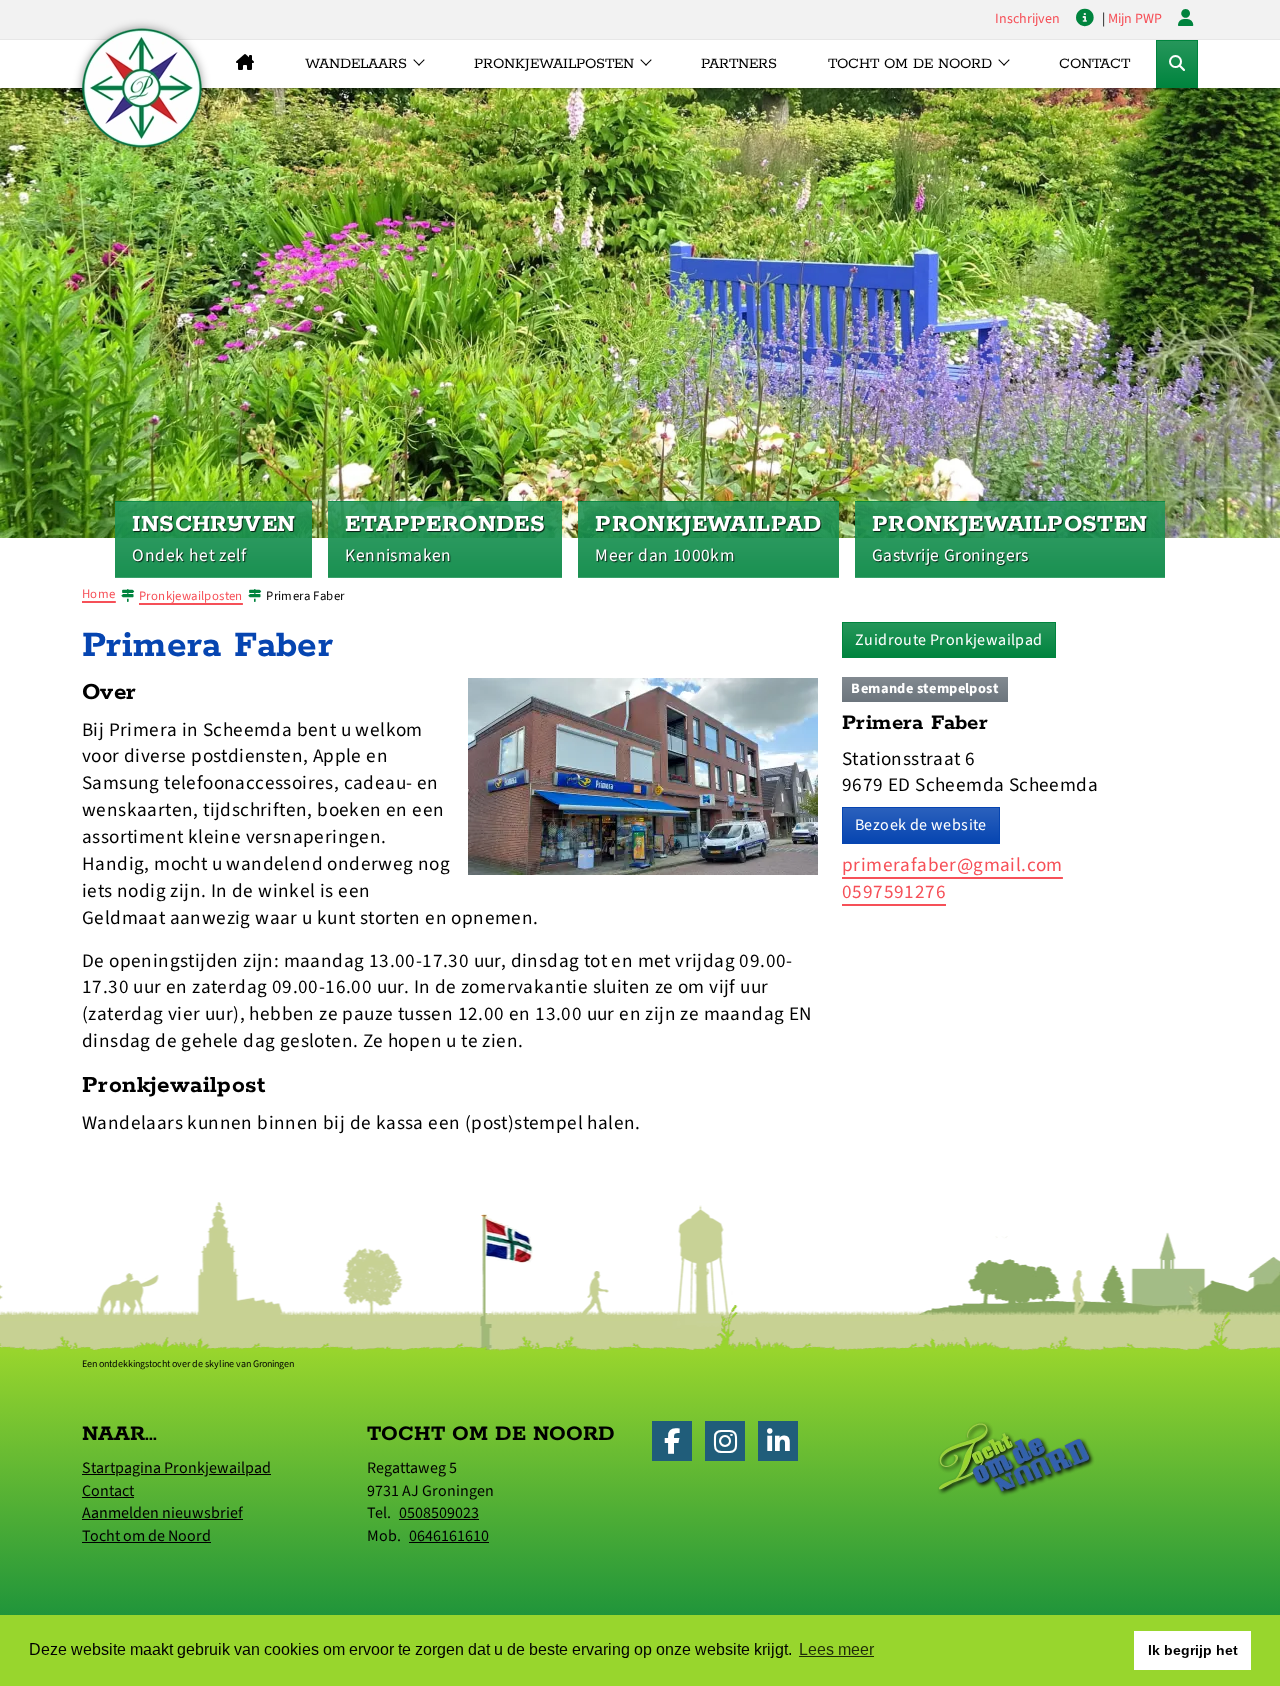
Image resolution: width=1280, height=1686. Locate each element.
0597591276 (894, 892)
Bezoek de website (921, 825)
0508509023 (439, 1513)
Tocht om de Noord (146, 1536)
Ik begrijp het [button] (1193, 1650)
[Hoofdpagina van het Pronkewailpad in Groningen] (244, 64)
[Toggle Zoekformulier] (1177, 64)
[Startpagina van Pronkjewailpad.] (142, 88)
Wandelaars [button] (356, 64)
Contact (1094, 64)
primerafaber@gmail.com (952, 865)
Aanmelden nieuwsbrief (162, 1513)
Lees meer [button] (836, 1649)
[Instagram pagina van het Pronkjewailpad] (730, 1446)
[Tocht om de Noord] (1016, 1458)
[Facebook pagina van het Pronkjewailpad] (677, 1446)
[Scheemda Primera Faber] (643, 775)
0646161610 (449, 1536)
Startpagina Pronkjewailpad (176, 1468)
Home (99, 594)
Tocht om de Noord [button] (910, 64)
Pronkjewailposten (191, 596)
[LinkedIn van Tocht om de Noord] (783, 1446)
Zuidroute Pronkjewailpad (949, 640)
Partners (739, 64)
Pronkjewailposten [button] (554, 64)
